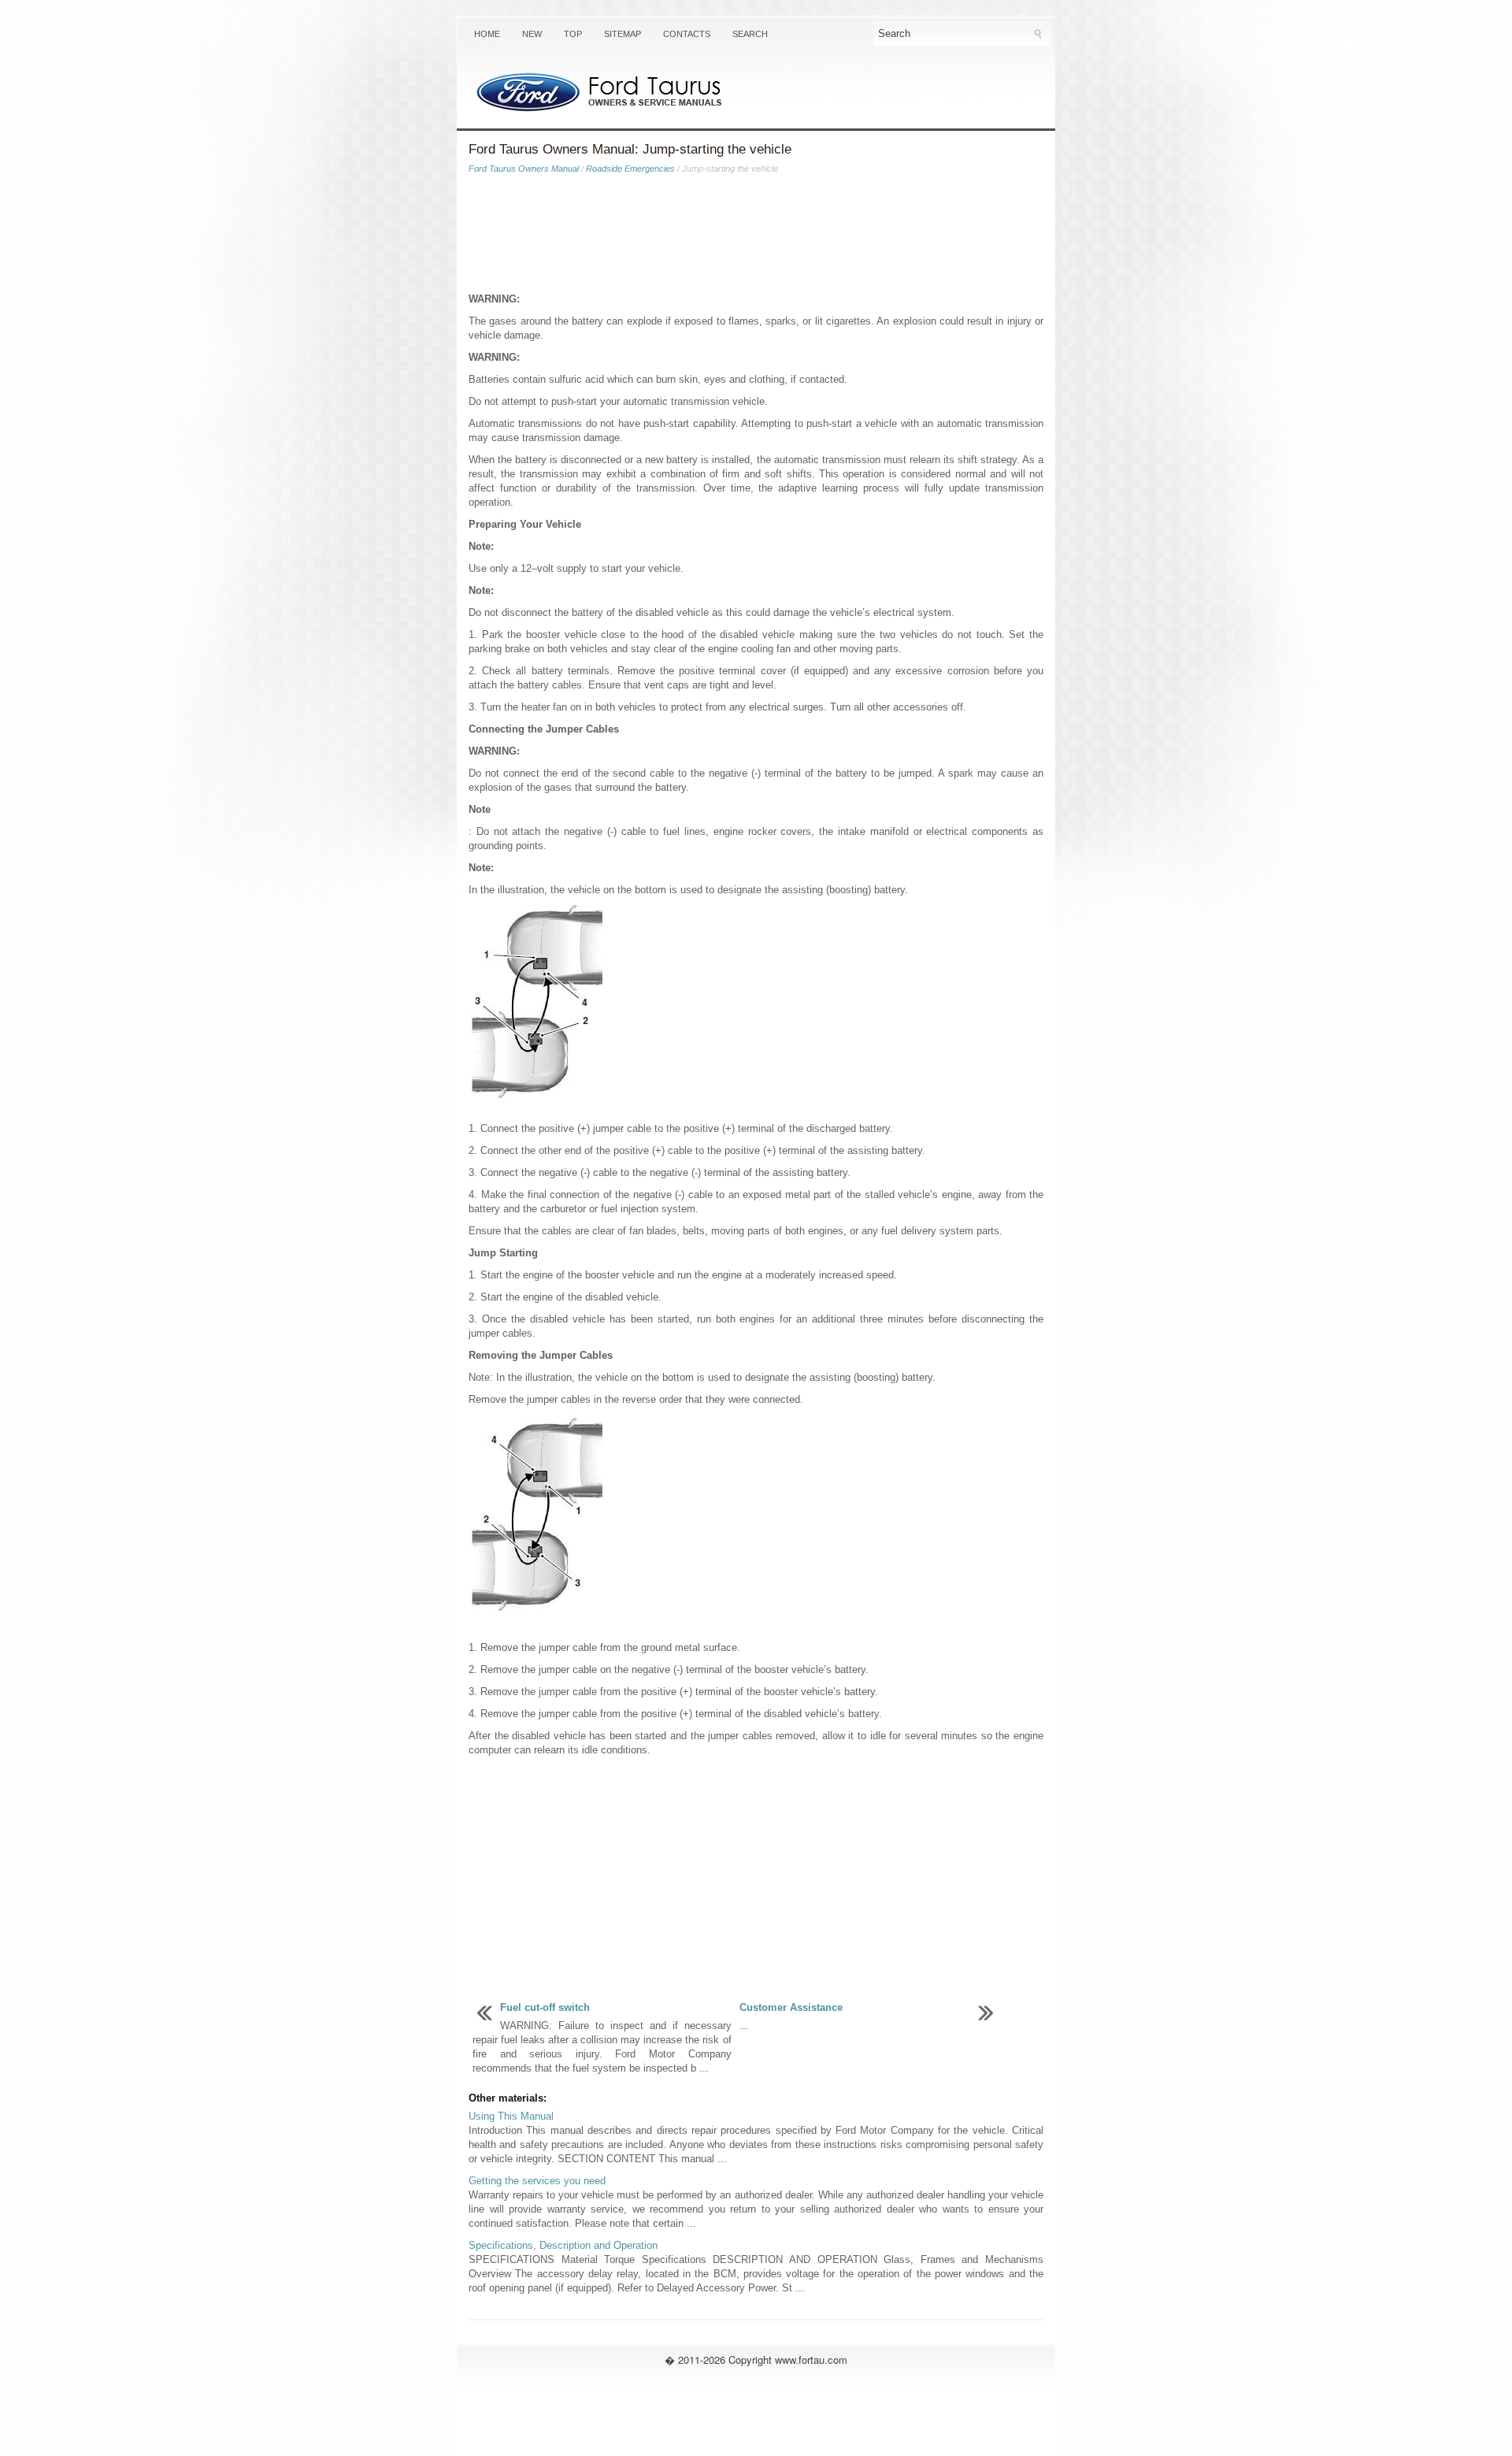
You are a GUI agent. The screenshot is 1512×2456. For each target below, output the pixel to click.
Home (487, 34)
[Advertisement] (756, 237)
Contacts (687, 34)
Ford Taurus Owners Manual (524, 169)
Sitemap (623, 34)
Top (573, 34)
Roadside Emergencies (630, 169)
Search (750, 34)
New (532, 34)
